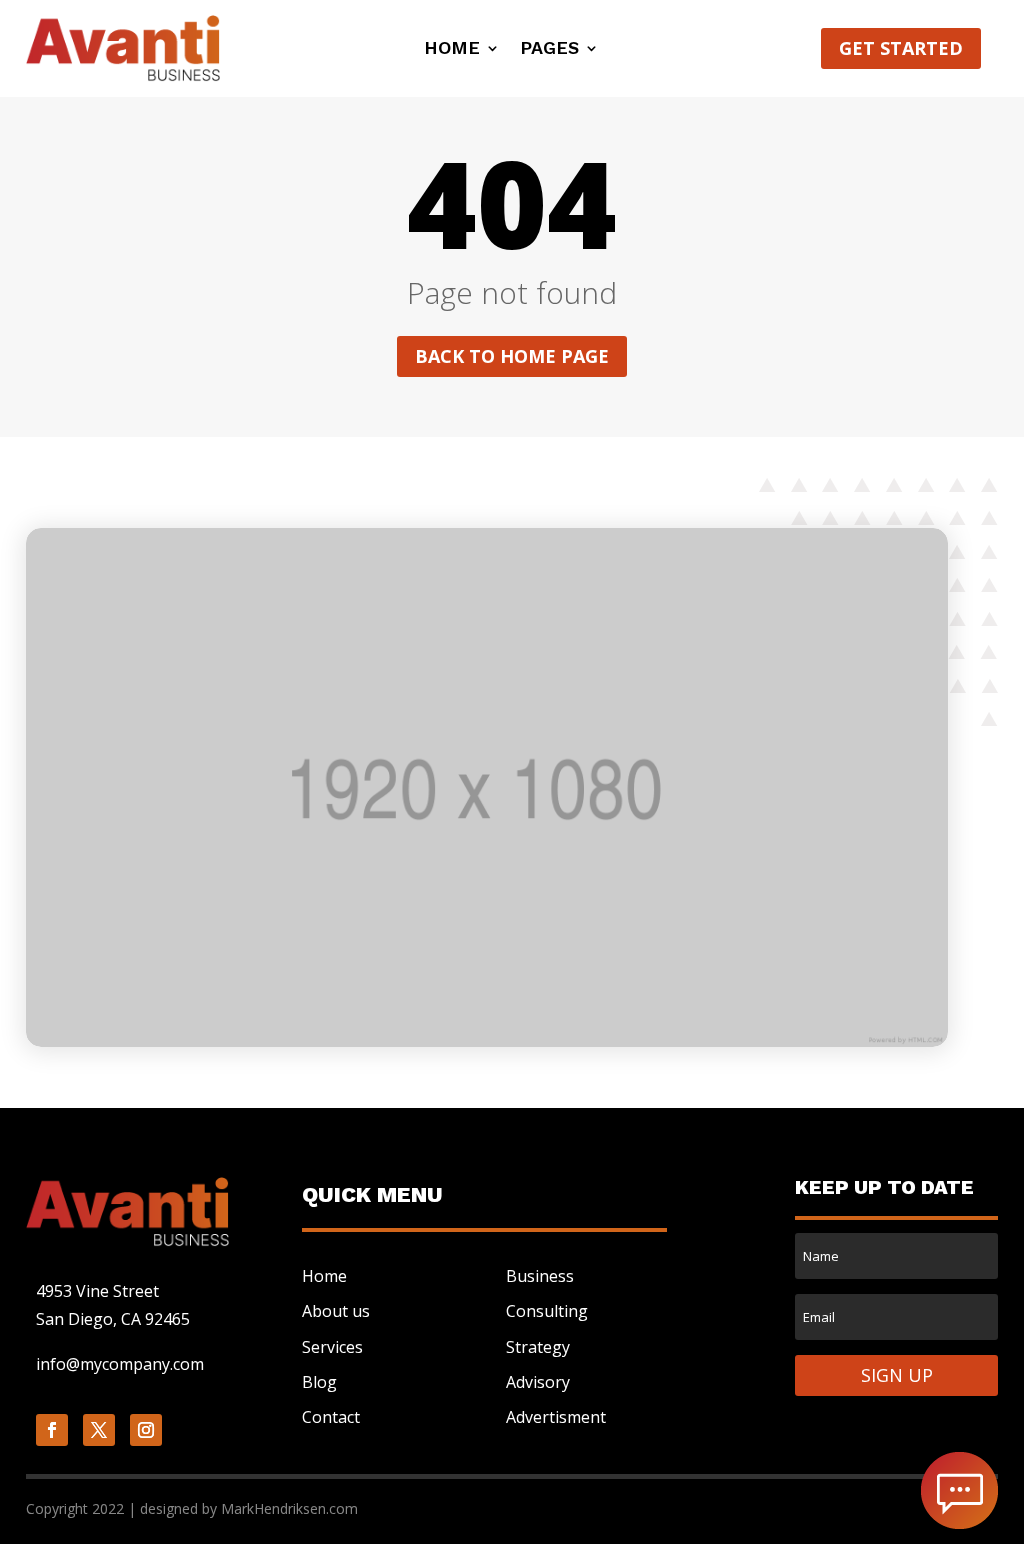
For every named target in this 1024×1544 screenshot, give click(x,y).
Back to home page (512, 356)
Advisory (538, 1382)
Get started (901, 48)
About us (336, 1311)
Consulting (547, 1311)
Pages (549, 49)
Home (452, 49)
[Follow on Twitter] (99, 1430)
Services (332, 1347)
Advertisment (556, 1417)
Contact (331, 1417)
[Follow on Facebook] (52, 1430)
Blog (319, 1382)
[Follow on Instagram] (146, 1430)
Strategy (538, 1347)
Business (540, 1276)
